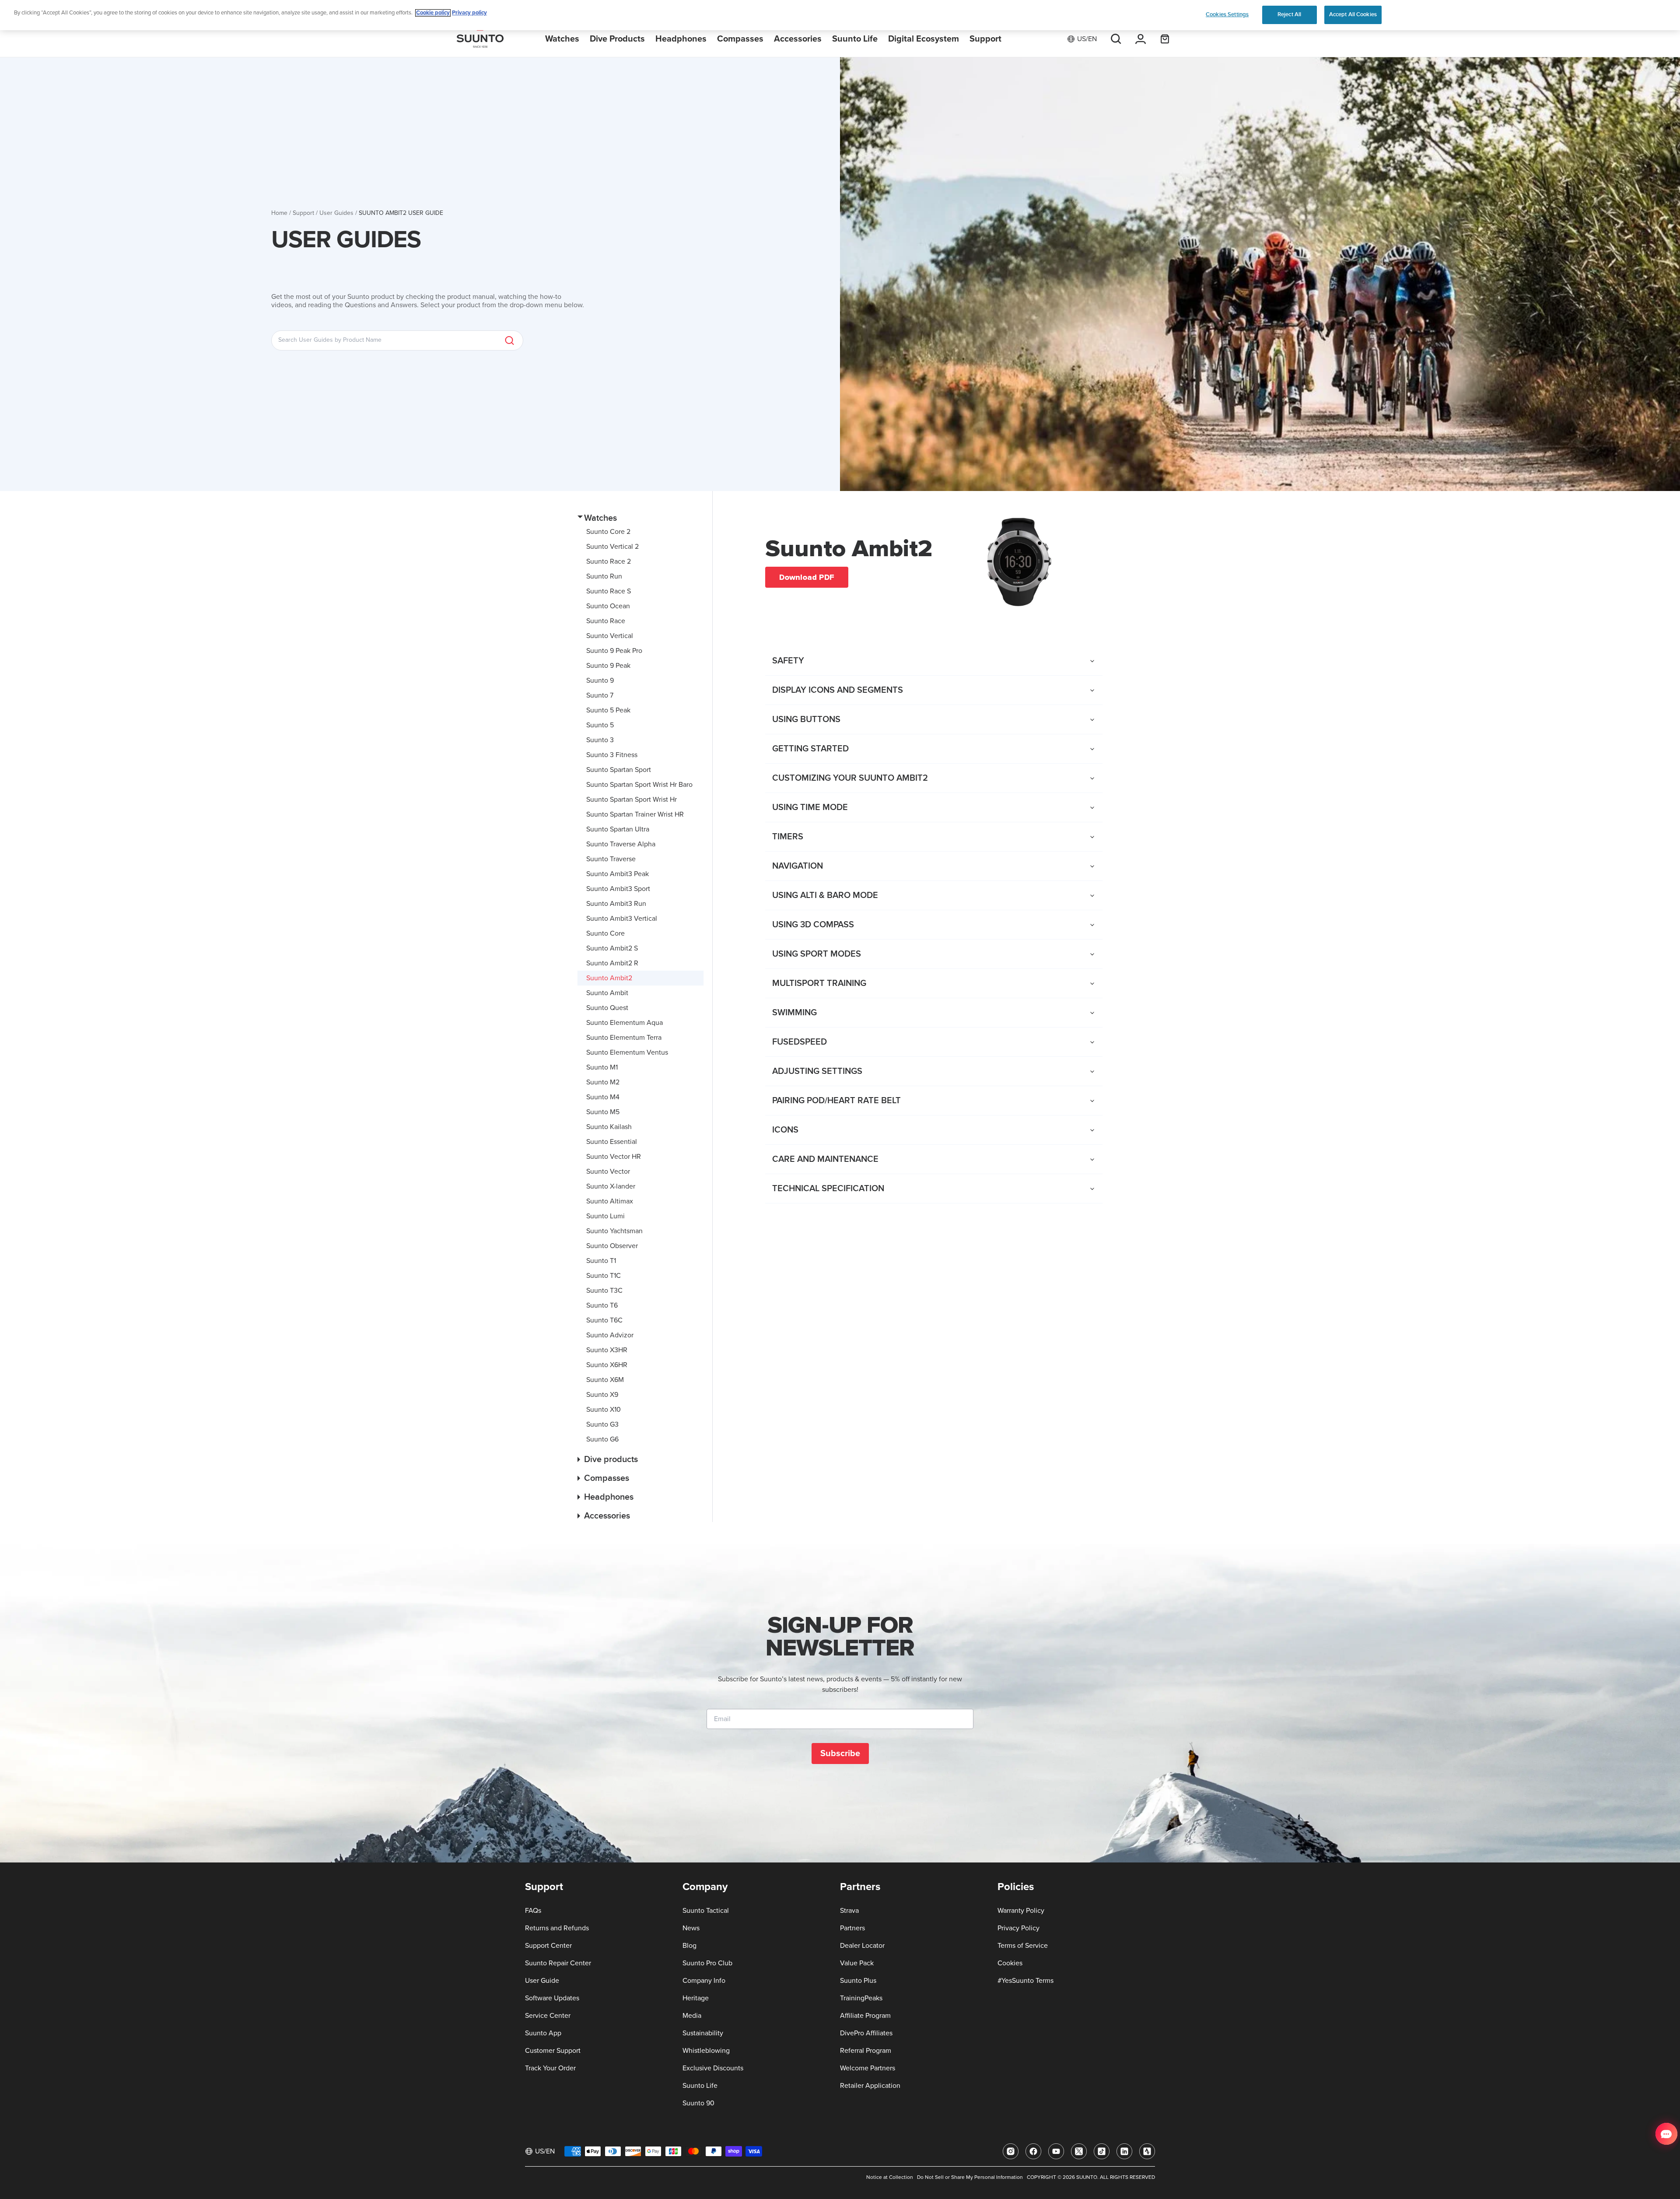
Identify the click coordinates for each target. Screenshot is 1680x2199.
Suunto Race (606, 621)
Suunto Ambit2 (609, 978)
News (691, 1928)
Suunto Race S (609, 591)
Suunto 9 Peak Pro (614, 651)
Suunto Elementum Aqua (625, 1023)
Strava (849, 1911)
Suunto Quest (607, 1008)
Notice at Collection (890, 2178)
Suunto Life (700, 2086)
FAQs (533, 1911)
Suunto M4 (603, 1097)
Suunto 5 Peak (608, 710)
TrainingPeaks (861, 1998)
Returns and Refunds (557, 1928)
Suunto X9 (602, 1395)
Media (692, 2016)
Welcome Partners (868, 2068)
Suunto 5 (600, 725)
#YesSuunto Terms (1025, 1981)
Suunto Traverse (611, 859)
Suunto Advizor (610, 1335)
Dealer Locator (862, 1946)
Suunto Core (605, 933)
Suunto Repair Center (558, 1963)
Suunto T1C (604, 1276)
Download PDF (807, 577)
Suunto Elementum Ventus (627, 1052)
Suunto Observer (612, 1246)
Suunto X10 (604, 1410)
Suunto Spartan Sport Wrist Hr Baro (639, 785)
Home (279, 213)
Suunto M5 (603, 1112)
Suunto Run (604, 576)
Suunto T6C (604, 1320)
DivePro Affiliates (866, 2033)
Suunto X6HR (607, 1365)
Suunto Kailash (609, 1127)
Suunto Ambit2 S (612, 948)
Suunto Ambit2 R (612, 963)
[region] (840, 15)
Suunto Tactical (706, 1911)
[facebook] (1033, 2151)
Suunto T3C (604, 1291)
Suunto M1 (602, 1067)
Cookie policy (433, 13)
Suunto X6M (605, 1380)
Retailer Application (870, 2086)
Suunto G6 (602, 1439)
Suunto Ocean (608, 606)
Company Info (704, 1981)
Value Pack (857, 1963)
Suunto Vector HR (614, 1157)
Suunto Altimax (610, 1201)
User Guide (542, 1981)
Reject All (1289, 14)
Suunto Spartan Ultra (618, 829)
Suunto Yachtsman (614, 1231)
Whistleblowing (706, 2051)
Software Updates (552, 1998)
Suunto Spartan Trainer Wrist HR (635, 814)
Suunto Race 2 (609, 561)
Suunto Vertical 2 (612, 547)
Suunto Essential (612, 1142)
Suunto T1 (601, 1261)
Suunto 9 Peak (608, 666)
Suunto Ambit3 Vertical (622, 919)
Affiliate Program (865, 2016)
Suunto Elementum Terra (624, 1038)
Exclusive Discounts (713, 2068)
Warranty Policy (1021, 1911)
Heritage (696, 1998)
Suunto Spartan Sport (619, 770)
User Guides (336, 213)
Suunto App (543, 2033)
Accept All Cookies (1353, 14)
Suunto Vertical (610, 636)
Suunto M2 (603, 1082)
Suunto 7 (600, 695)
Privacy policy (469, 13)
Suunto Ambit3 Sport (618, 889)
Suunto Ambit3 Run (616, 904)
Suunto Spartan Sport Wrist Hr (632, 800)
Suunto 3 (600, 740)
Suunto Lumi (605, 1216)
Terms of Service (1023, 1946)
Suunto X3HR (607, 1350)
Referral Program (866, 2051)
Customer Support (553, 2051)
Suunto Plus (858, 1981)
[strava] (1147, 2151)
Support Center (548, 1946)
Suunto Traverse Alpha (621, 844)
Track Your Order (550, 2068)
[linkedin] (1124, 2151)
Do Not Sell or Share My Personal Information (970, 2178)
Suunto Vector (608, 1171)
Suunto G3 (602, 1424)
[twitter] (1079, 2151)
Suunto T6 (602, 1305)
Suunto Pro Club (707, 1963)
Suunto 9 (600, 680)
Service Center (548, 2016)
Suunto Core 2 (608, 532)
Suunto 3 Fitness (612, 755)
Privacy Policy (1018, 1928)
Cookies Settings (1227, 14)
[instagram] (1011, 2151)
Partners (852, 1928)
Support (303, 213)
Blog (689, 1946)
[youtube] (1056, 2151)
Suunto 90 (698, 2103)
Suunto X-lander (611, 1186)
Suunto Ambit (607, 993)
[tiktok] (1102, 2151)
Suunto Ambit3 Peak (618, 874)
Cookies (1010, 1963)
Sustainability (703, 2033)
